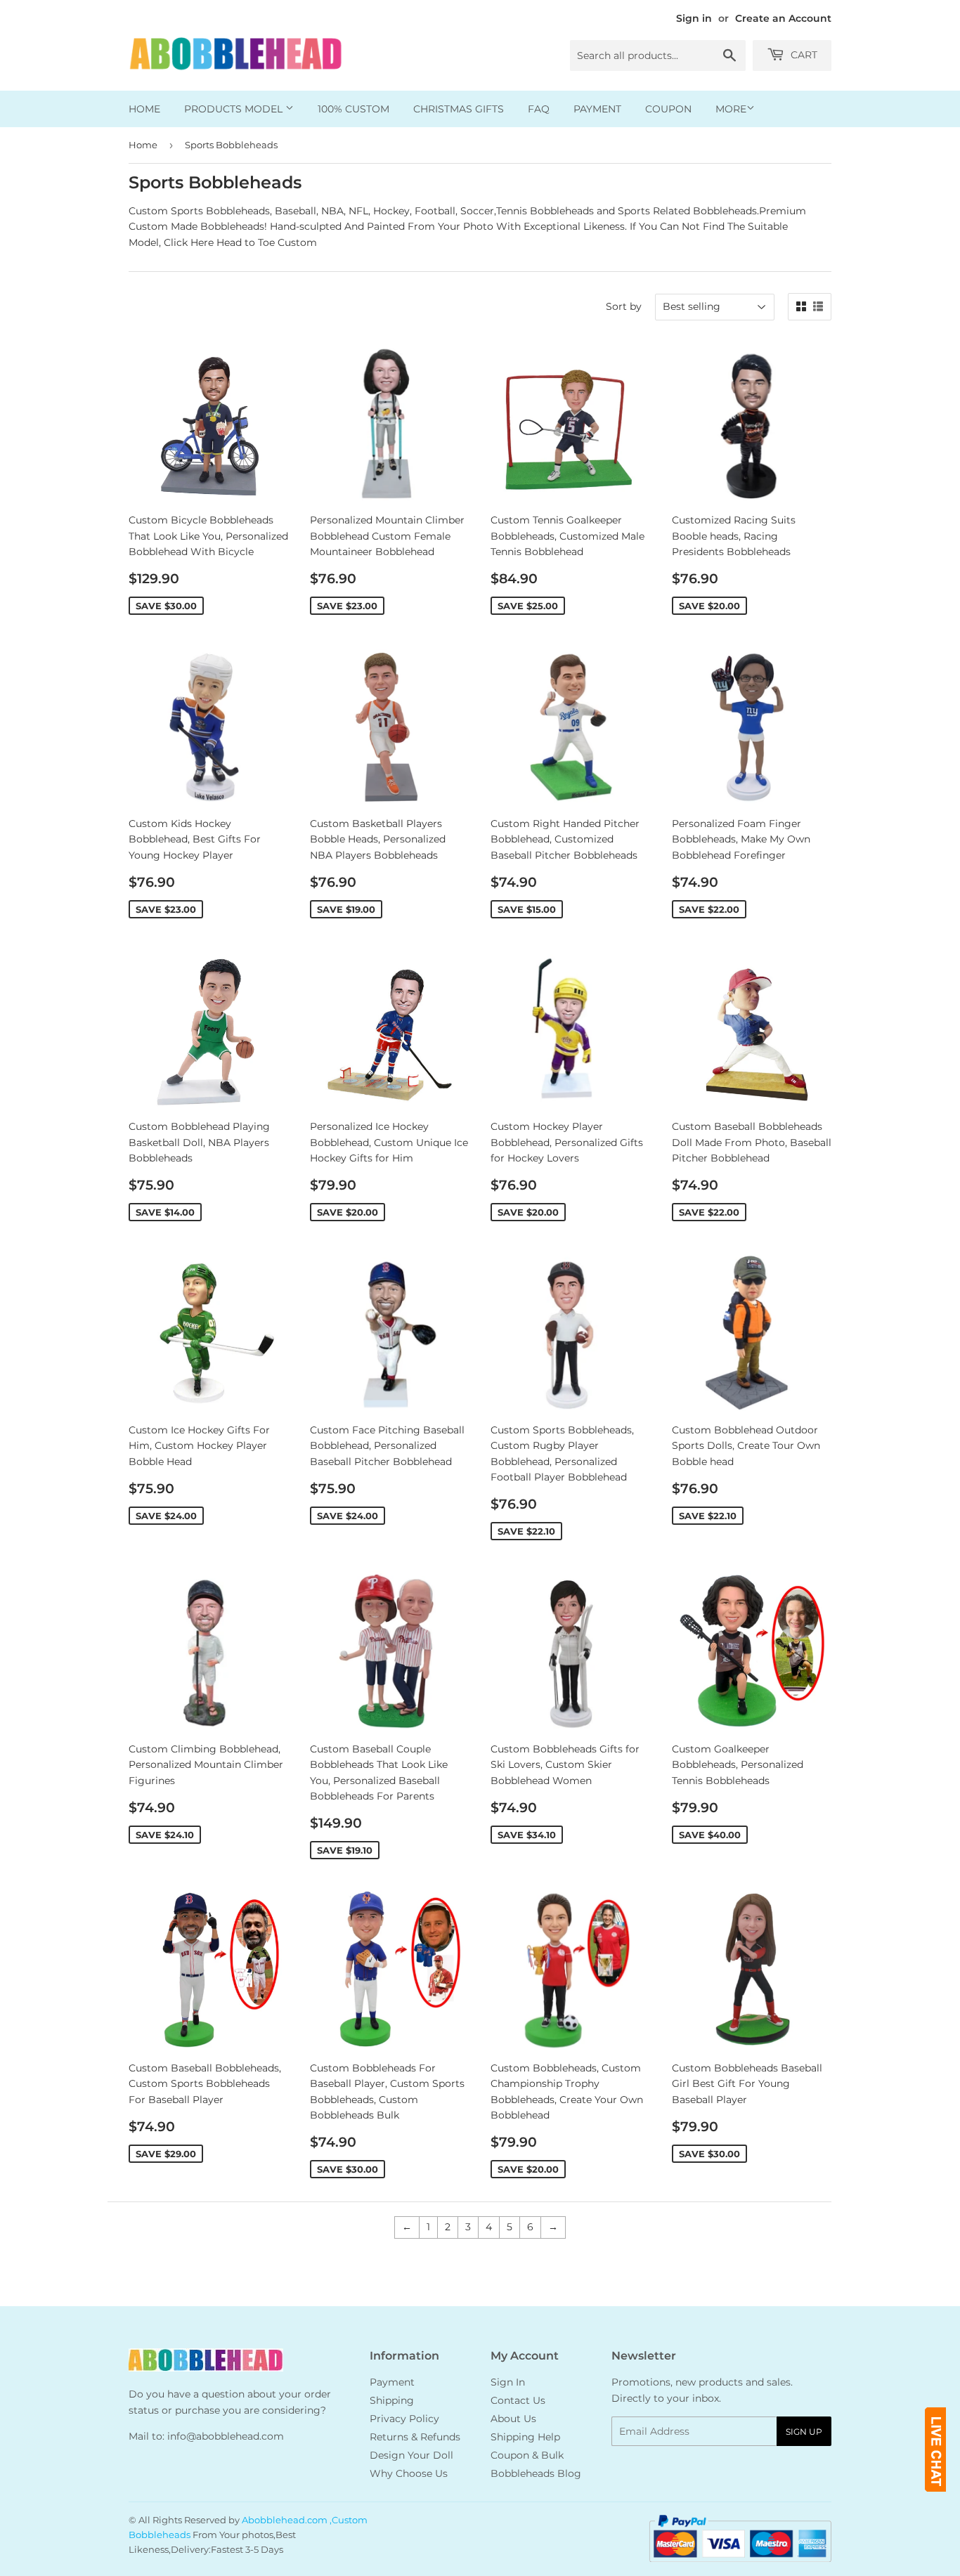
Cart (803, 55)
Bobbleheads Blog (536, 2473)
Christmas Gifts (459, 109)
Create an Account (783, 18)
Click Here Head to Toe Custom (240, 242)
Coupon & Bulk (527, 2455)
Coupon (668, 109)
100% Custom (353, 109)
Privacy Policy (404, 2419)
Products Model (235, 109)
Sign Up (804, 2432)
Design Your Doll (411, 2455)
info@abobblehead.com (226, 2436)
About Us (513, 2419)
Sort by (624, 306)
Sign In (508, 2382)
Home (144, 109)
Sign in (694, 18)
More (731, 109)
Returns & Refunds (415, 2437)
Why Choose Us (409, 2473)
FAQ (539, 109)
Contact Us (518, 2400)
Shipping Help (525, 2437)
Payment (597, 109)
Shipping (392, 2400)
